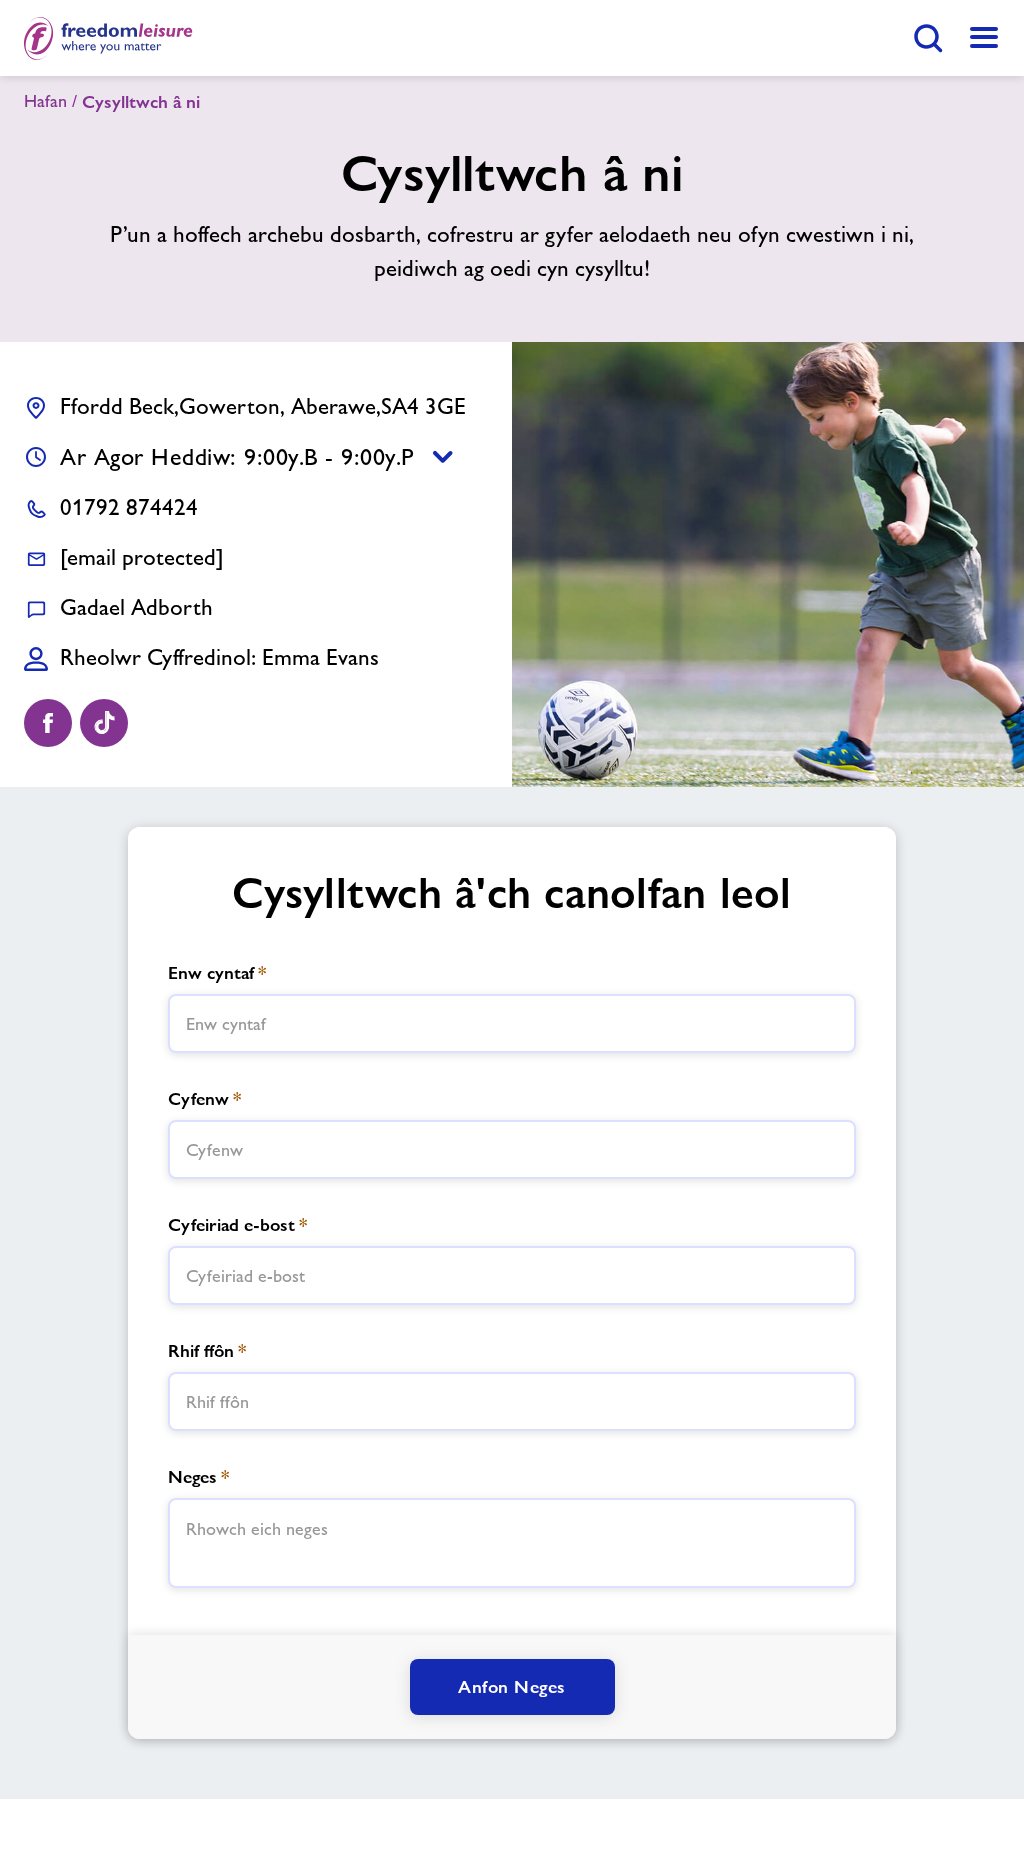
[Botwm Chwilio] (928, 38)
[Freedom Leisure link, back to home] (108, 38)
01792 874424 (129, 507)
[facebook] (48, 723)
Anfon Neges (512, 1686)
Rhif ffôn (207, 1350)
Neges (198, 1476)
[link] (984, 38)
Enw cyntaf (217, 972)
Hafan (45, 101)
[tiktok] (104, 723)
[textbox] (512, 1023)
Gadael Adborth (136, 607)
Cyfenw (204, 1098)
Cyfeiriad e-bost (237, 1224)
